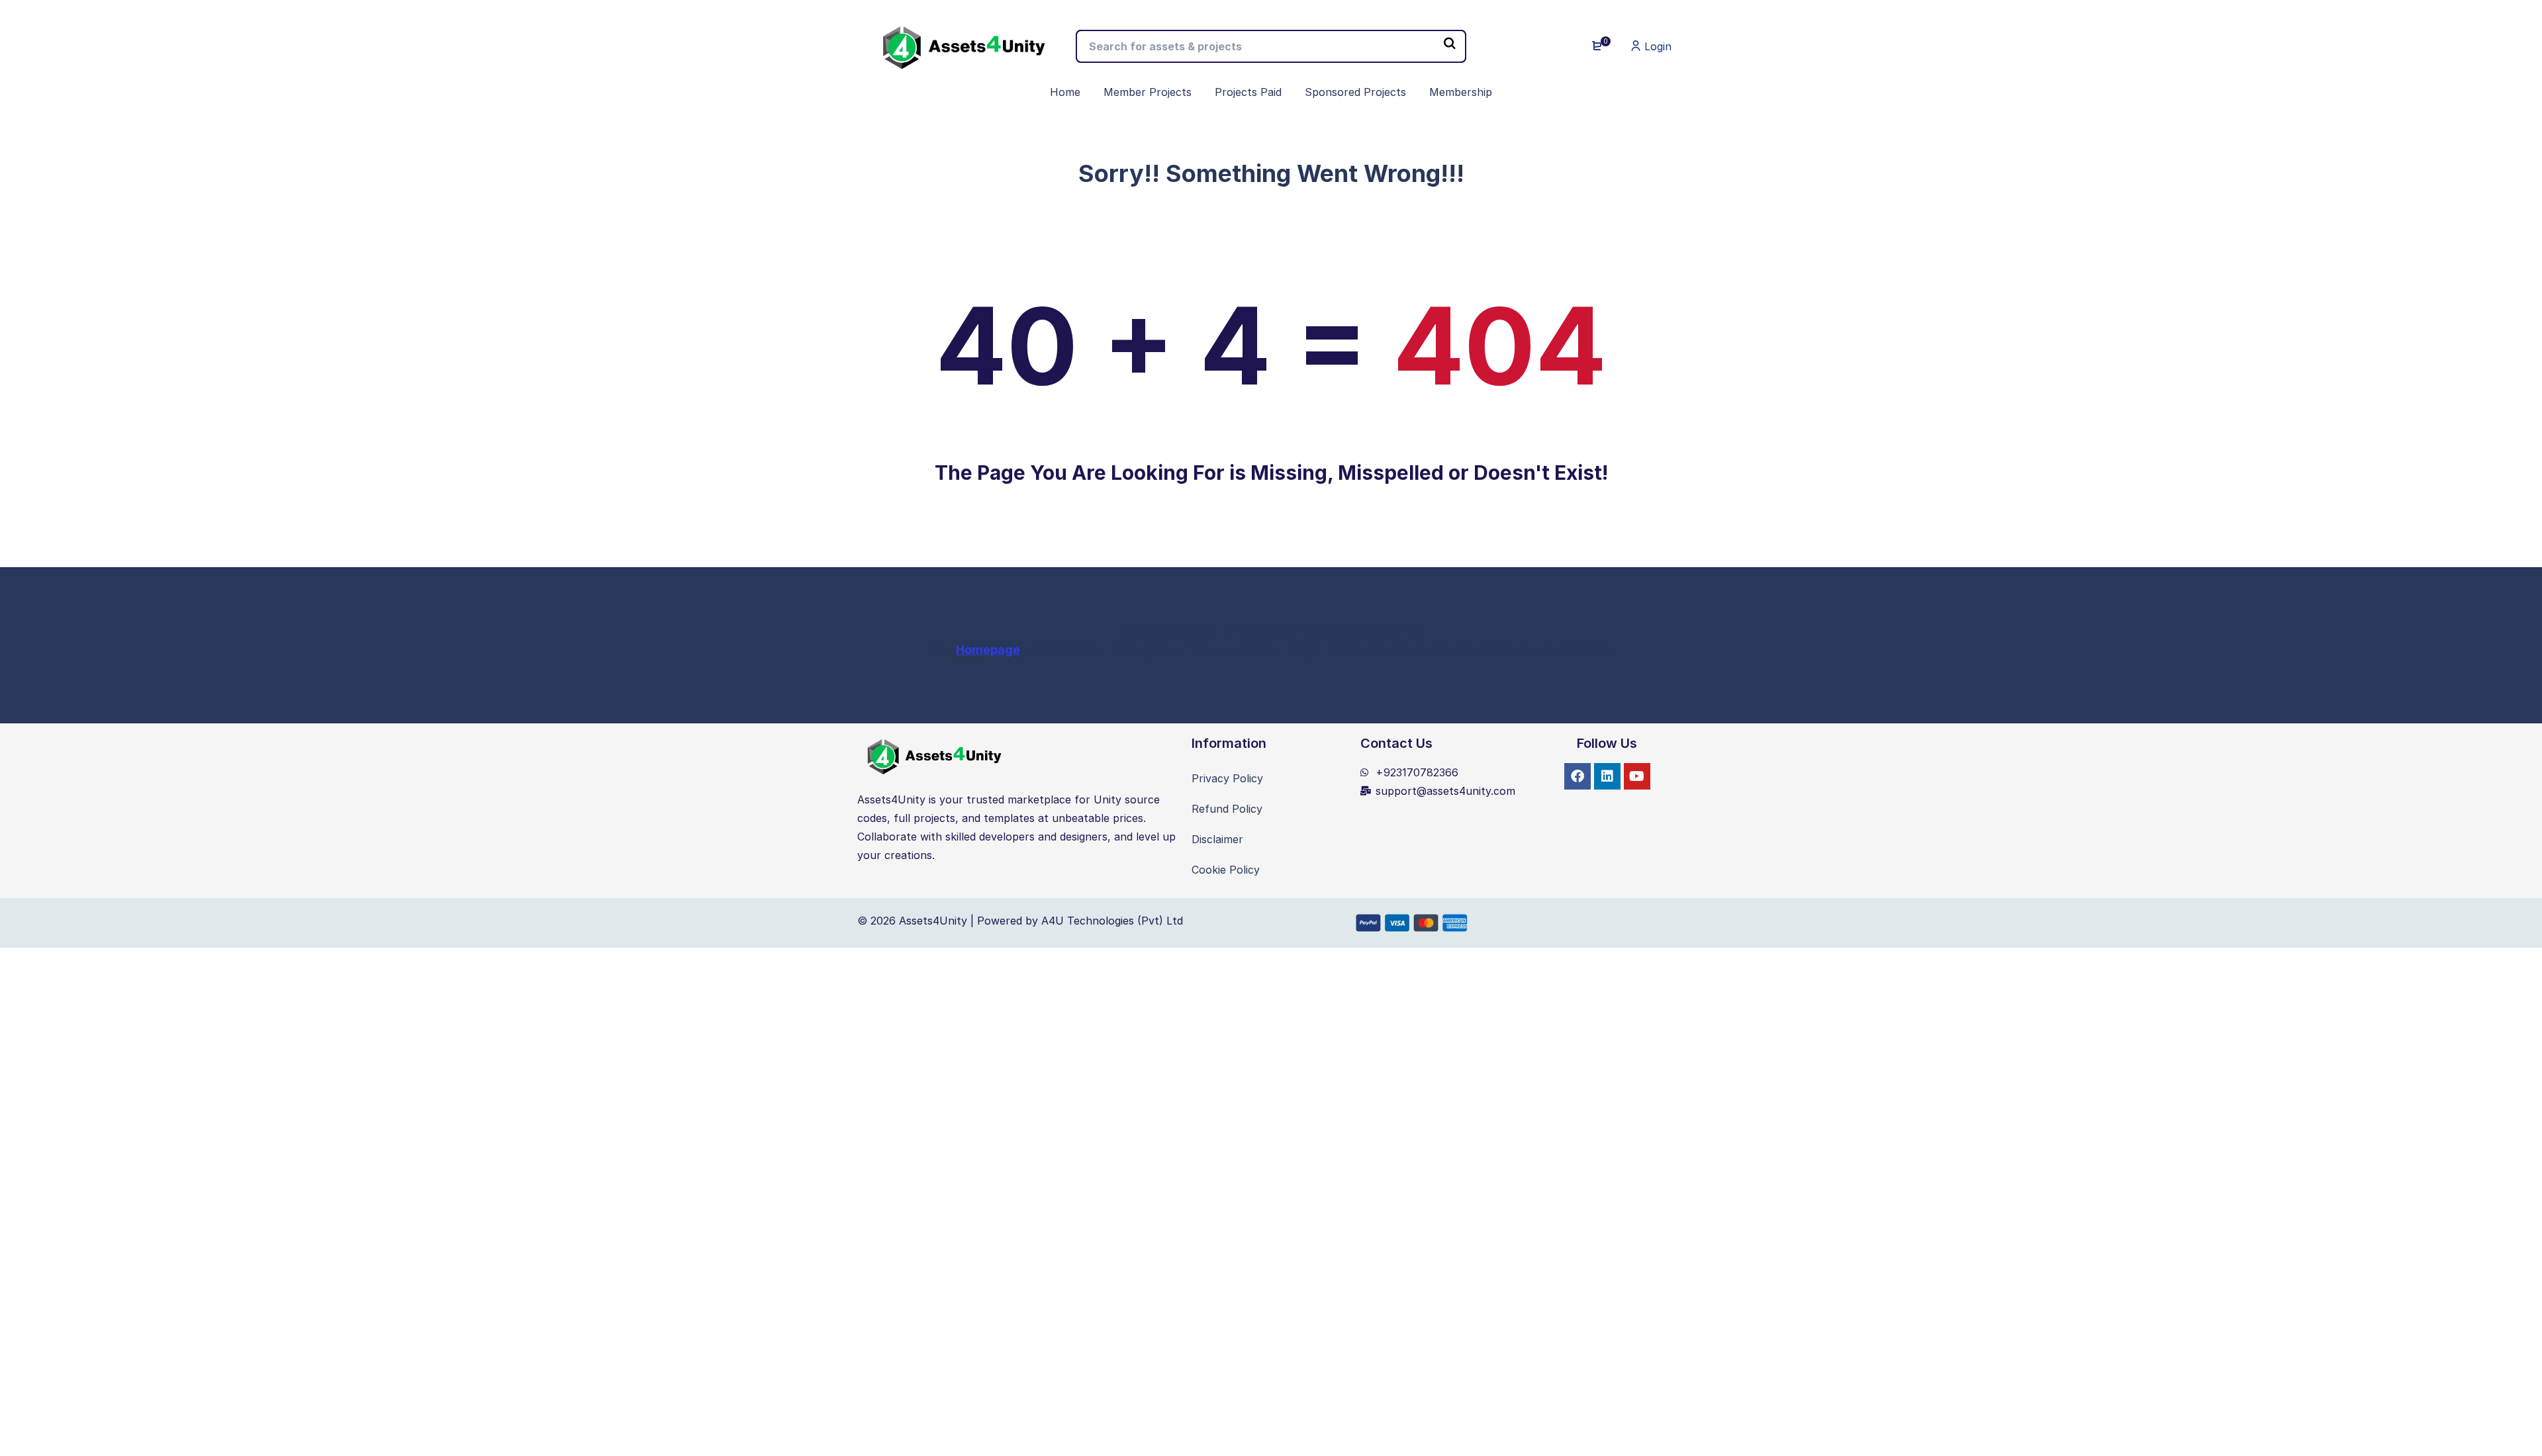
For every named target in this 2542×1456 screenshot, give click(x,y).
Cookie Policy (1226, 870)
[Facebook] (1577, 776)
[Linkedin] (1607, 776)
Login (1656, 46)
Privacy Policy (1227, 778)
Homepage (988, 650)
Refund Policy (1227, 809)
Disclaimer (1217, 839)
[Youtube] (1637, 776)
